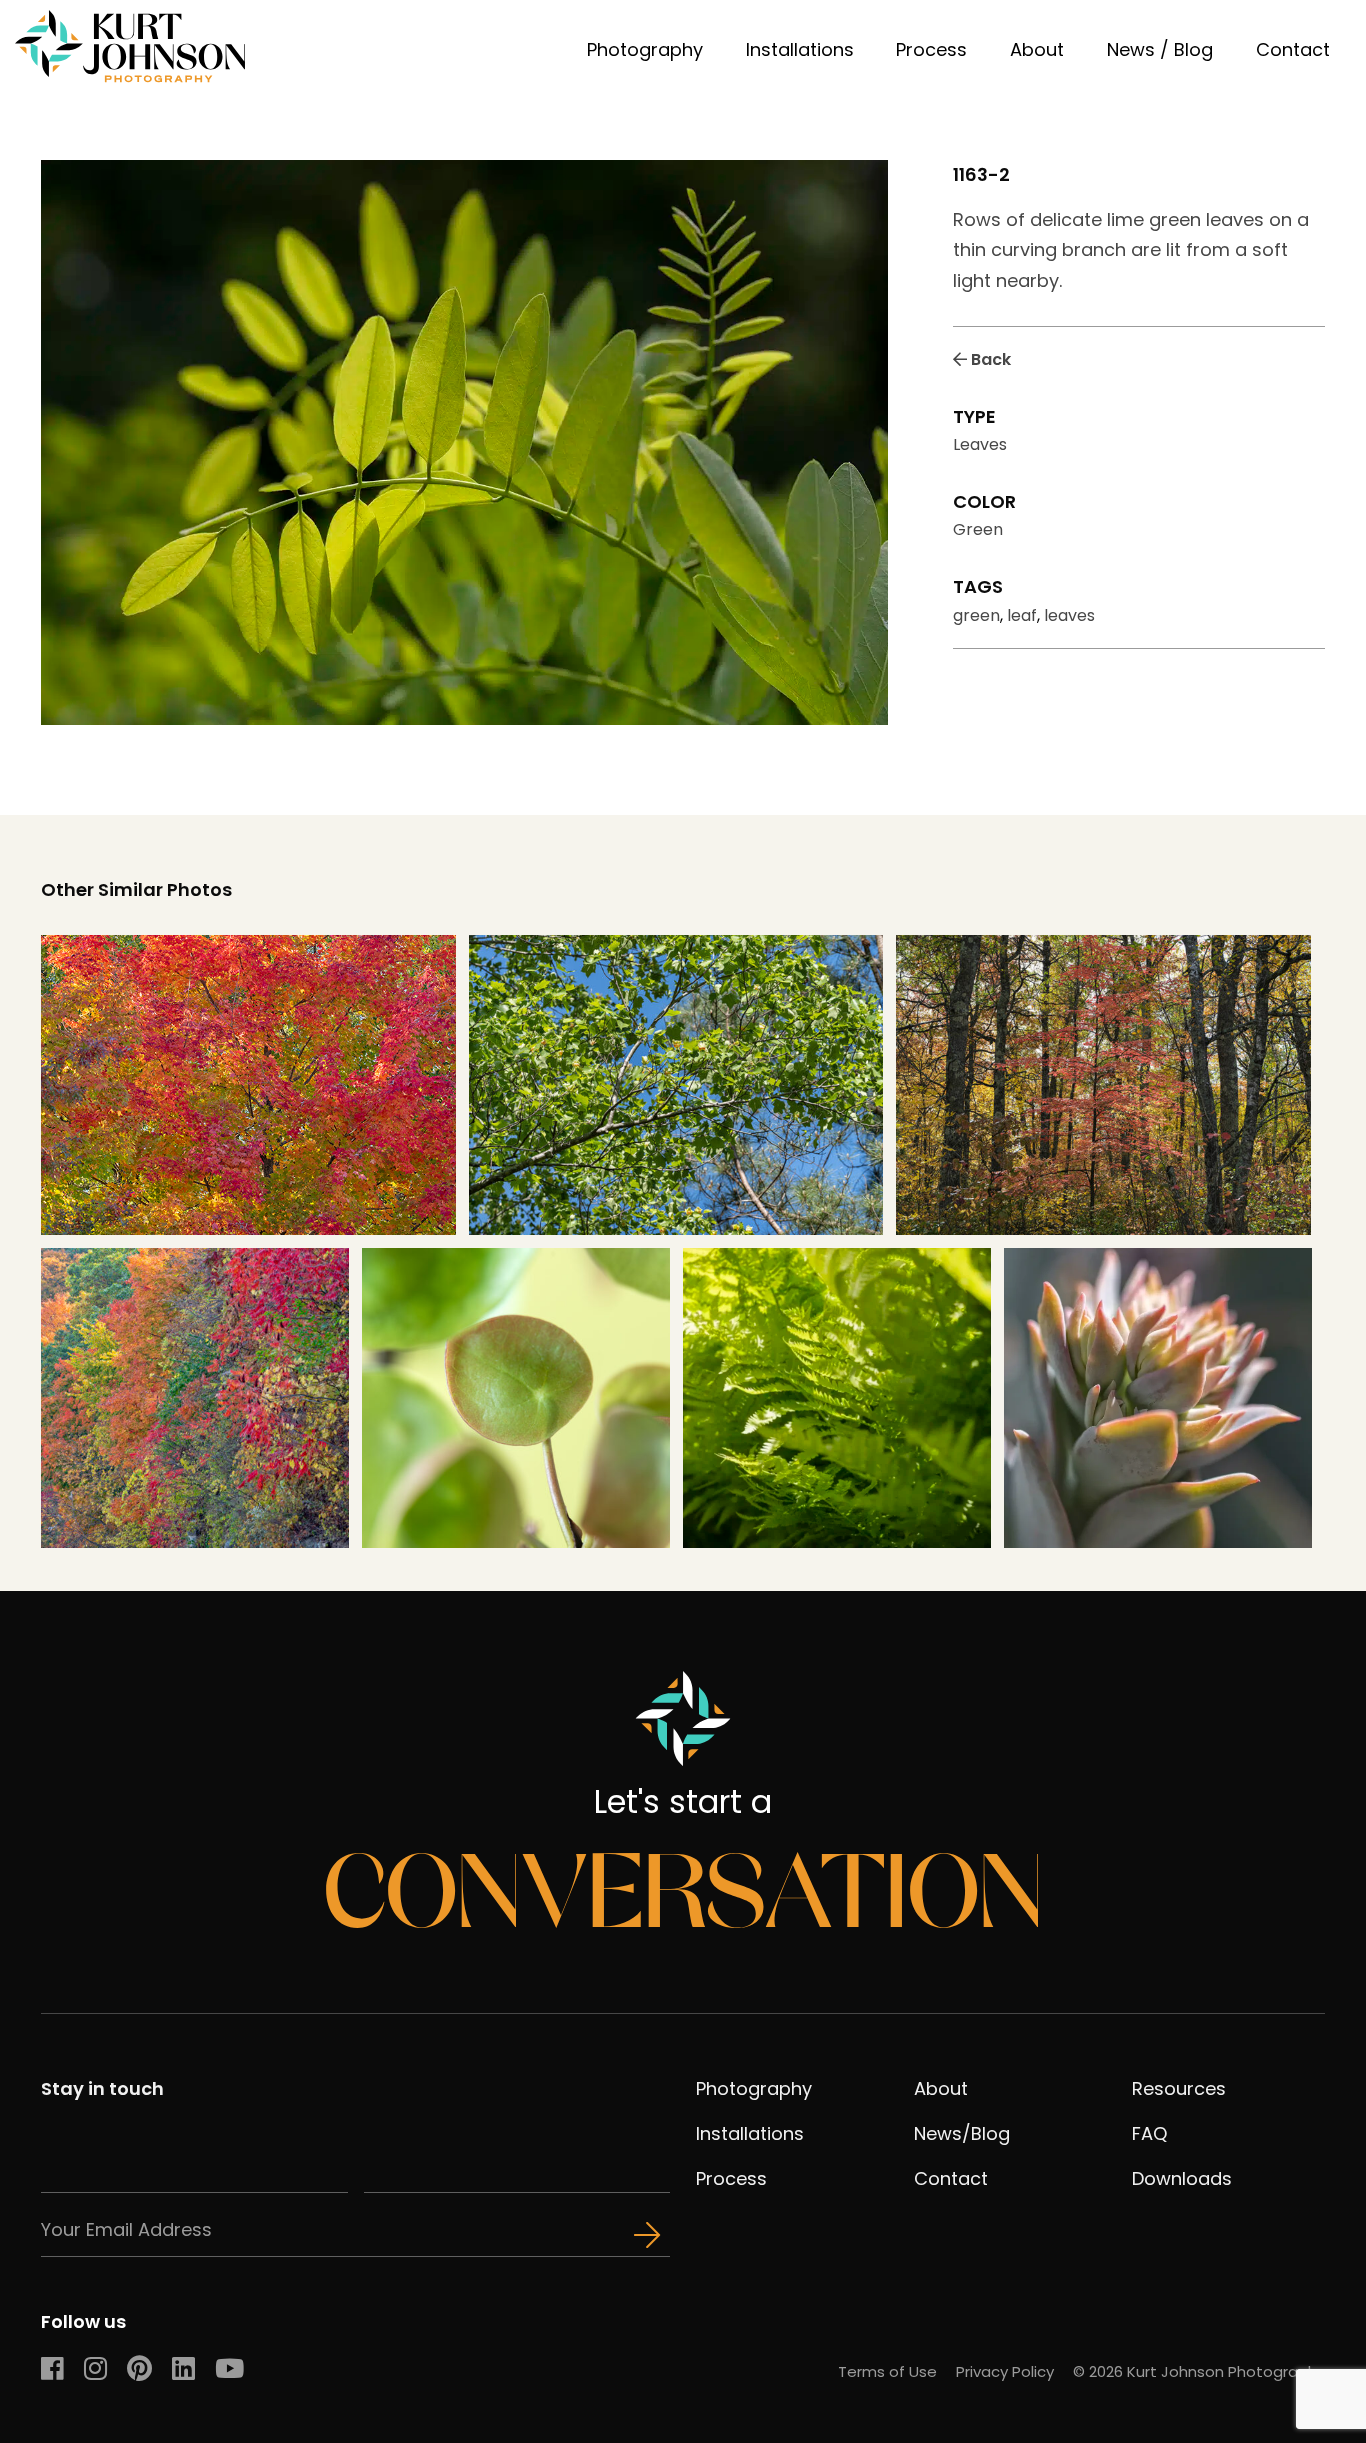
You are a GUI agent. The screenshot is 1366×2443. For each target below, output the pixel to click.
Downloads (1182, 2178)
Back (989, 359)
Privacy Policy (1005, 2371)
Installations (800, 49)
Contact (1293, 49)
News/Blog (962, 2133)
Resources (1179, 2088)
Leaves (980, 444)
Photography (645, 49)
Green (978, 529)
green (976, 615)
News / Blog (1160, 49)
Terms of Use (887, 2371)
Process (931, 49)
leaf (1022, 615)
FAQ (1149, 2133)
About (1037, 49)
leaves (1069, 615)
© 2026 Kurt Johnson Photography (1199, 2371)
